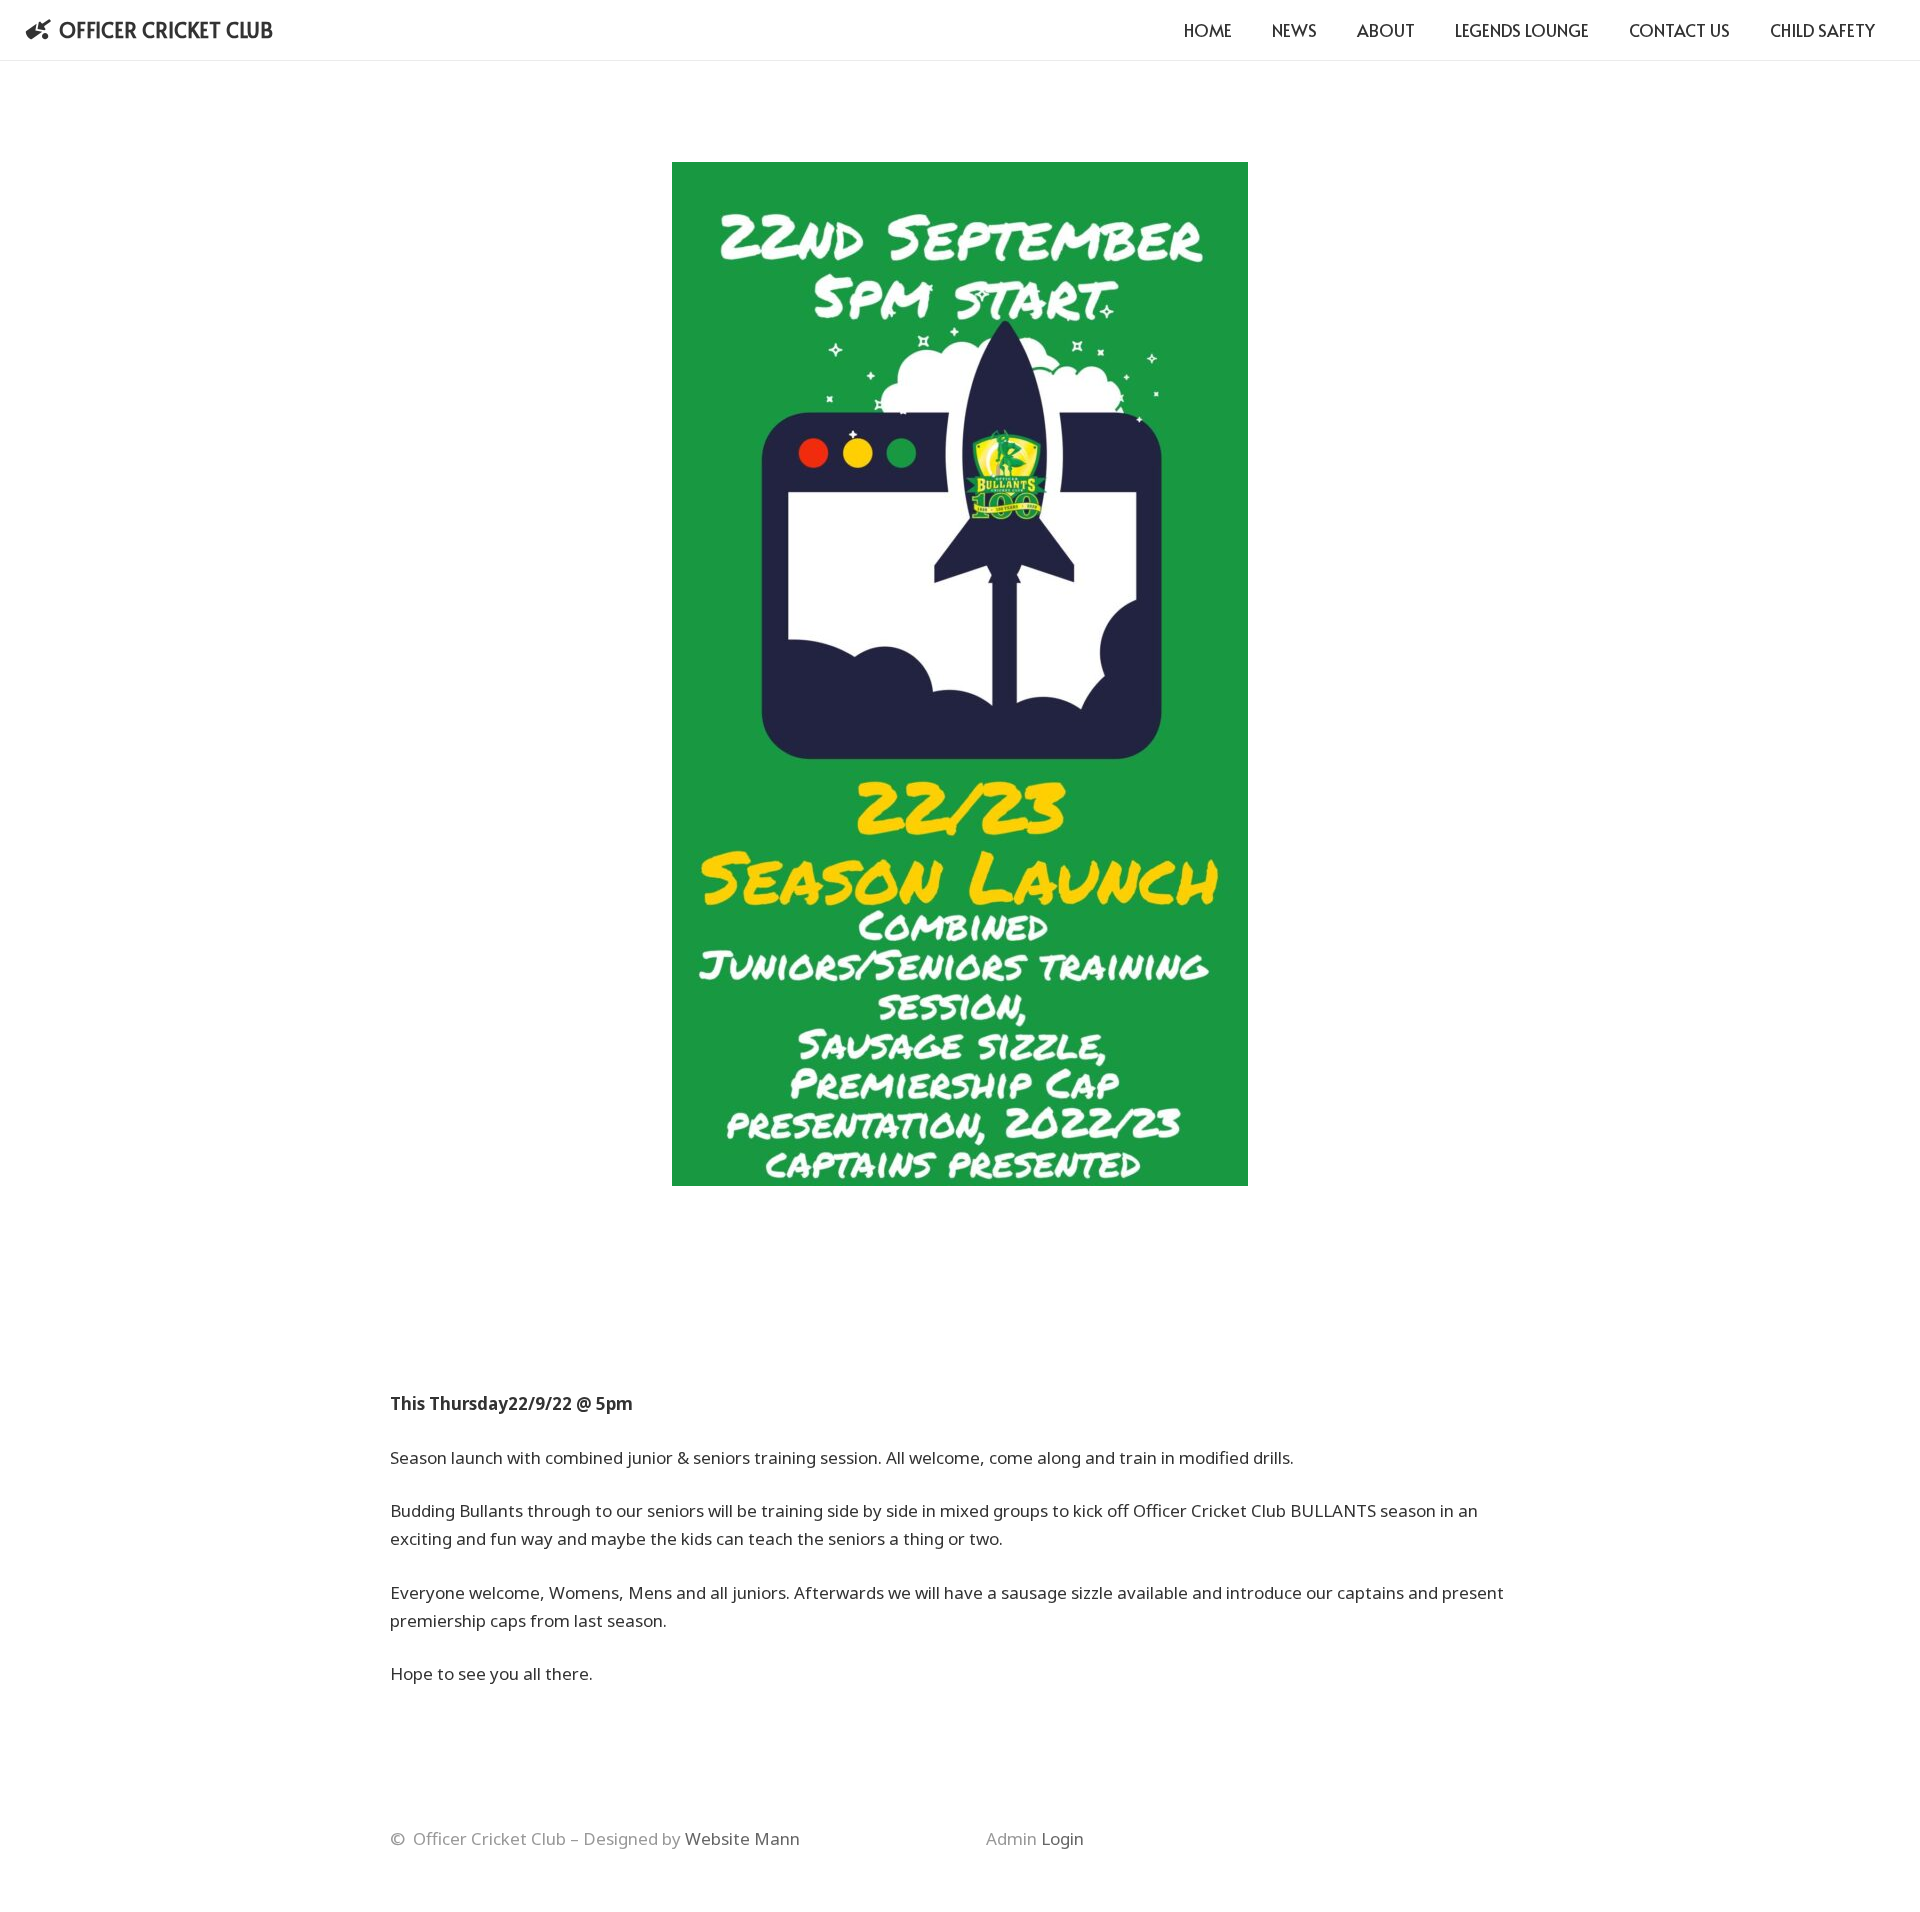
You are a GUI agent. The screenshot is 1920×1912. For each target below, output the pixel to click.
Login (1062, 1838)
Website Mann (742, 1838)
